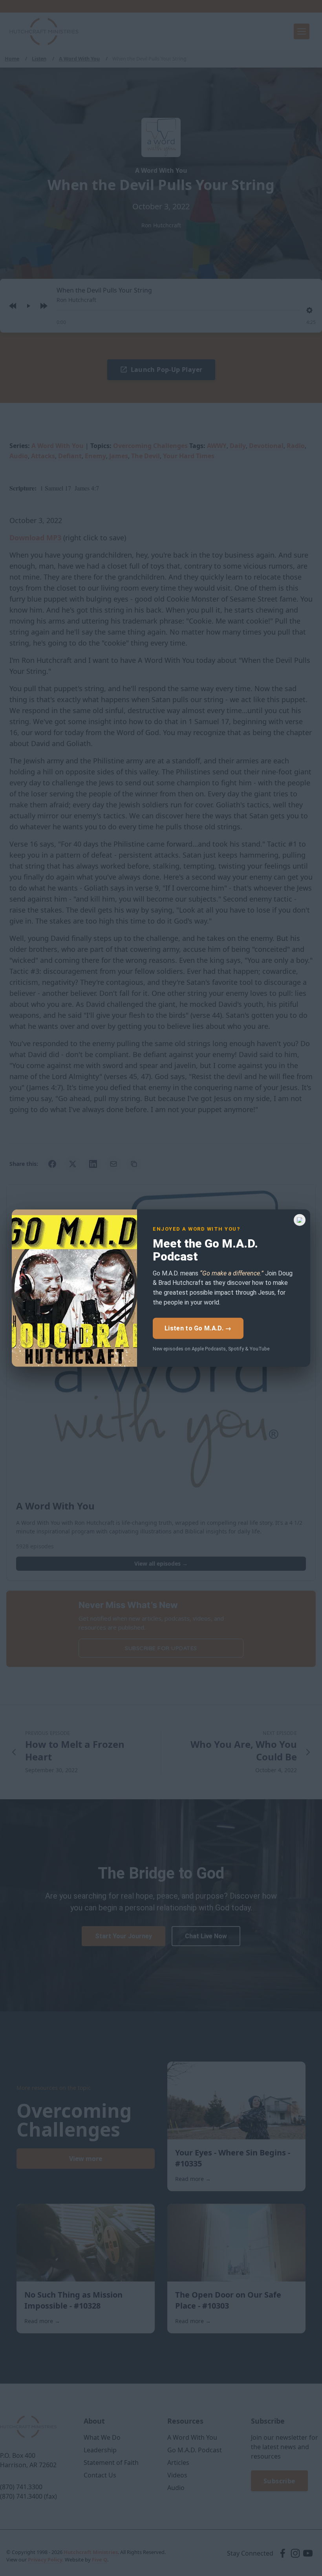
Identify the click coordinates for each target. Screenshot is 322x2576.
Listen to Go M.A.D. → (198, 1328)
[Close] (300, 1220)
